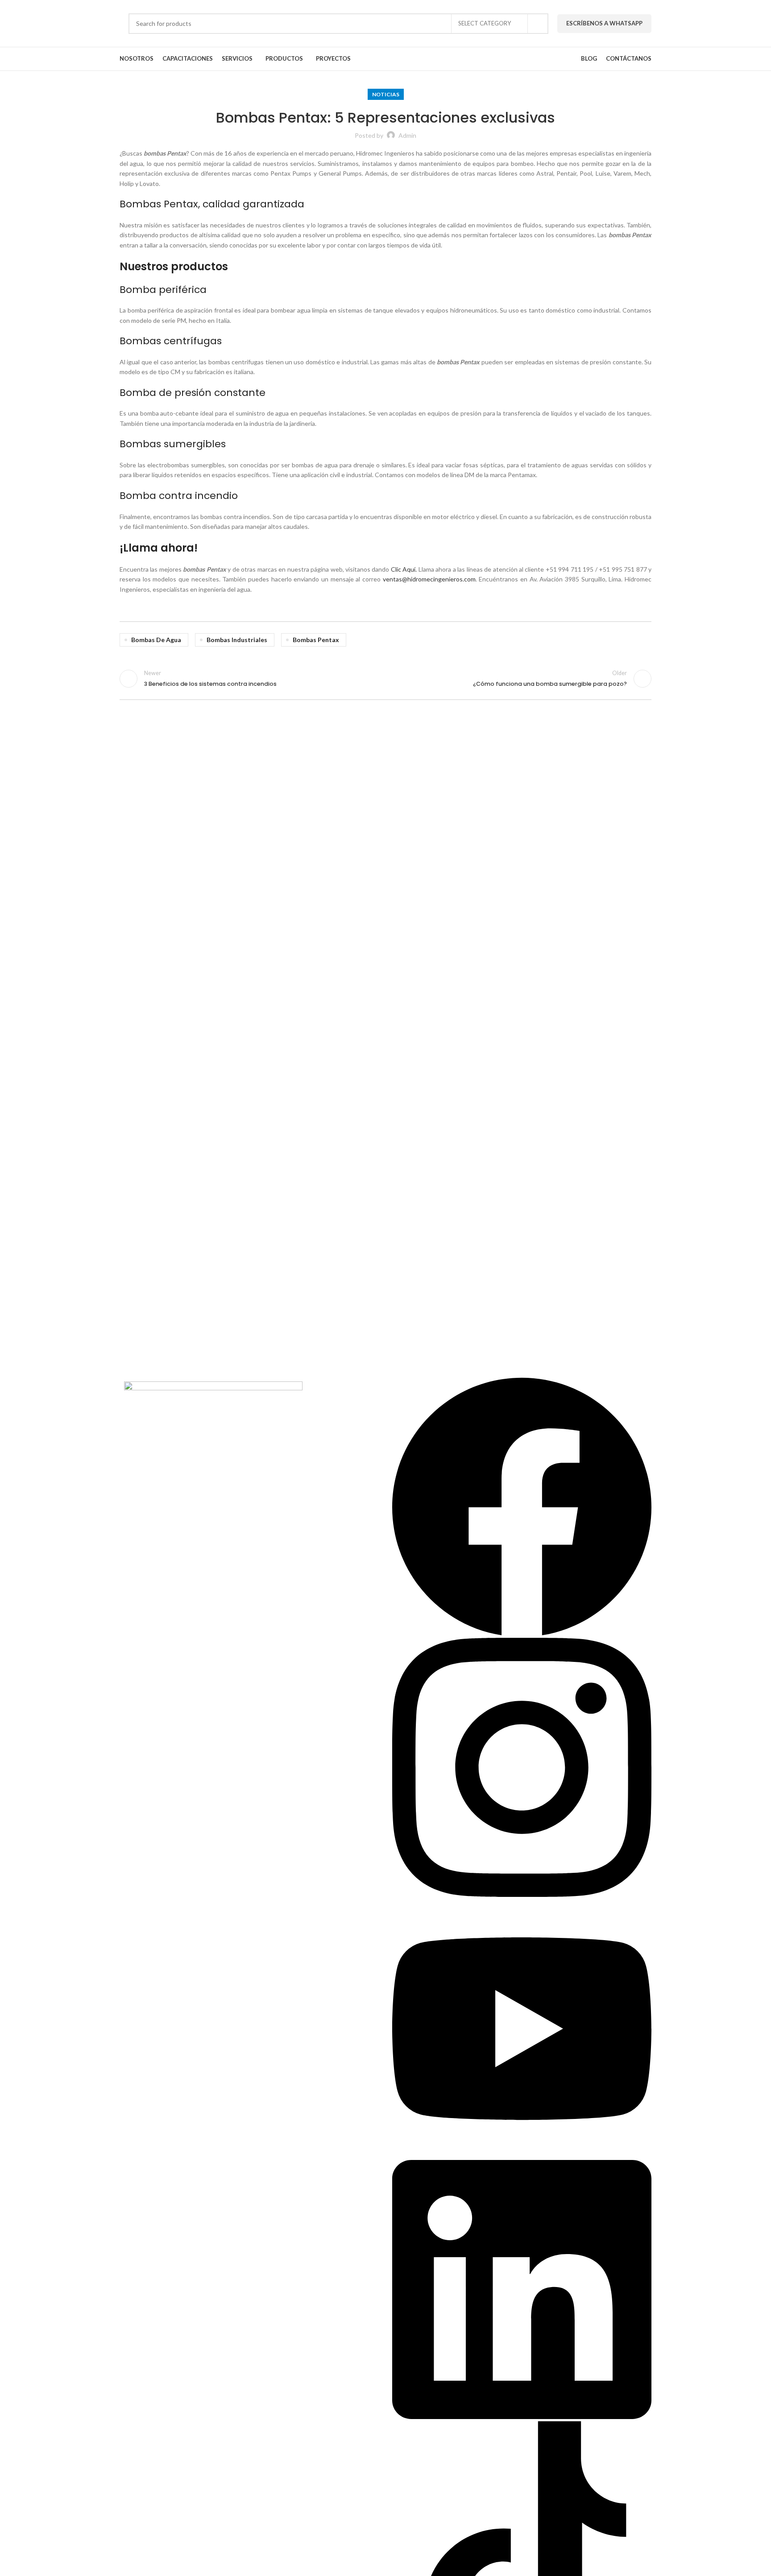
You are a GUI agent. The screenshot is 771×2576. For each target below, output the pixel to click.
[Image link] (213, 1399)
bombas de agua (156, 640)
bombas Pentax (316, 640)
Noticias (386, 94)
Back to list (386, 679)
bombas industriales (237, 640)
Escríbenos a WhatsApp (604, 23)
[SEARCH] (538, 24)
